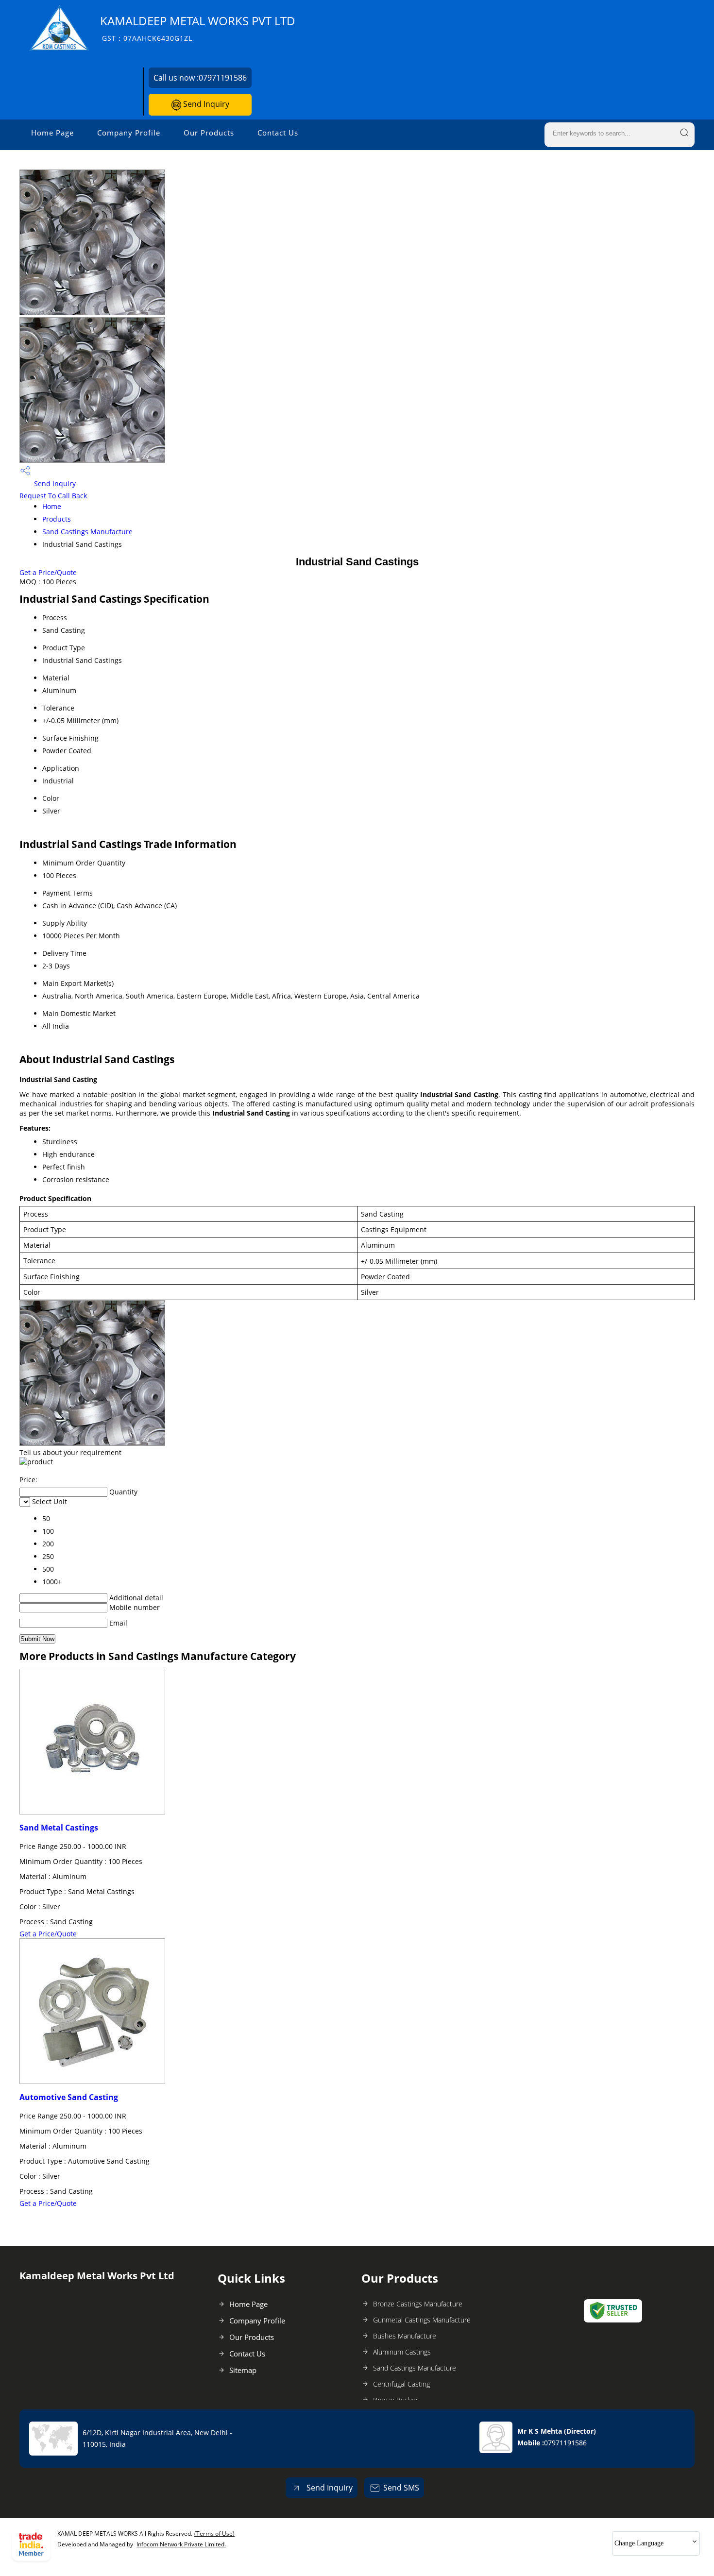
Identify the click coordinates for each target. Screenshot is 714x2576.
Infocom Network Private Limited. (181, 2544)
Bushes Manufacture (405, 2336)
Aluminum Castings (402, 2352)
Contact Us (278, 133)
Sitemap (243, 2370)
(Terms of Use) (214, 2534)
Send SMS (401, 2488)
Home (52, 506)
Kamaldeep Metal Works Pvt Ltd (198, 28)
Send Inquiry (205, 104)
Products (57, 519)
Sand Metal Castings (59, 1828)
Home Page (52, 133)
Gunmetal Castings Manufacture (422, 2320)
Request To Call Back (53, 496)
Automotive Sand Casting (69, 2097)
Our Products (209, 133)
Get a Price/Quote (48, 572)
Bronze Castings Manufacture (418, 2304)
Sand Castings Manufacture (87, 532)
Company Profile (129, 133)
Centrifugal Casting (401, 2384)
